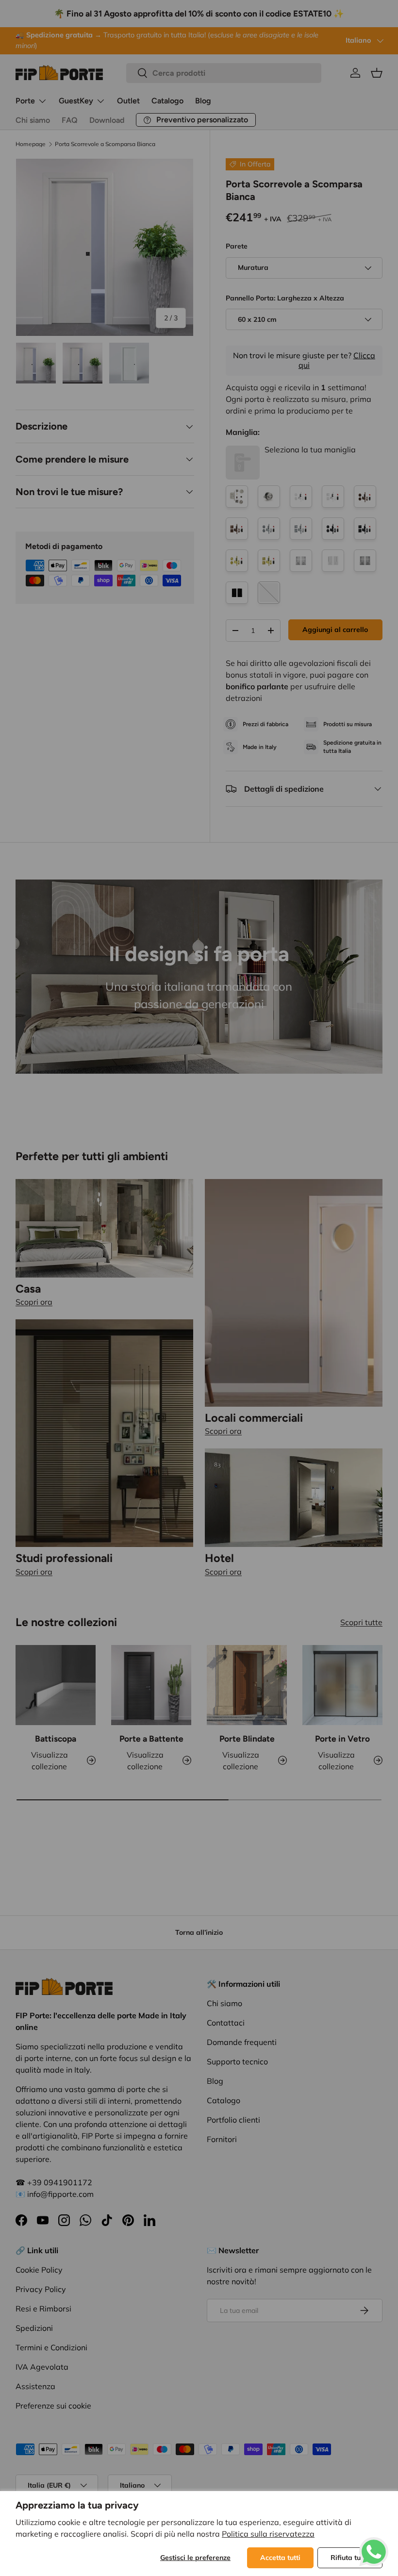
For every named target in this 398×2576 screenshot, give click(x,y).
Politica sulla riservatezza (268, 2534)
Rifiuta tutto (350, 2558)
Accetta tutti (280, 2558)
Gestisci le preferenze (195, 2558)
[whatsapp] (374, 2543)
